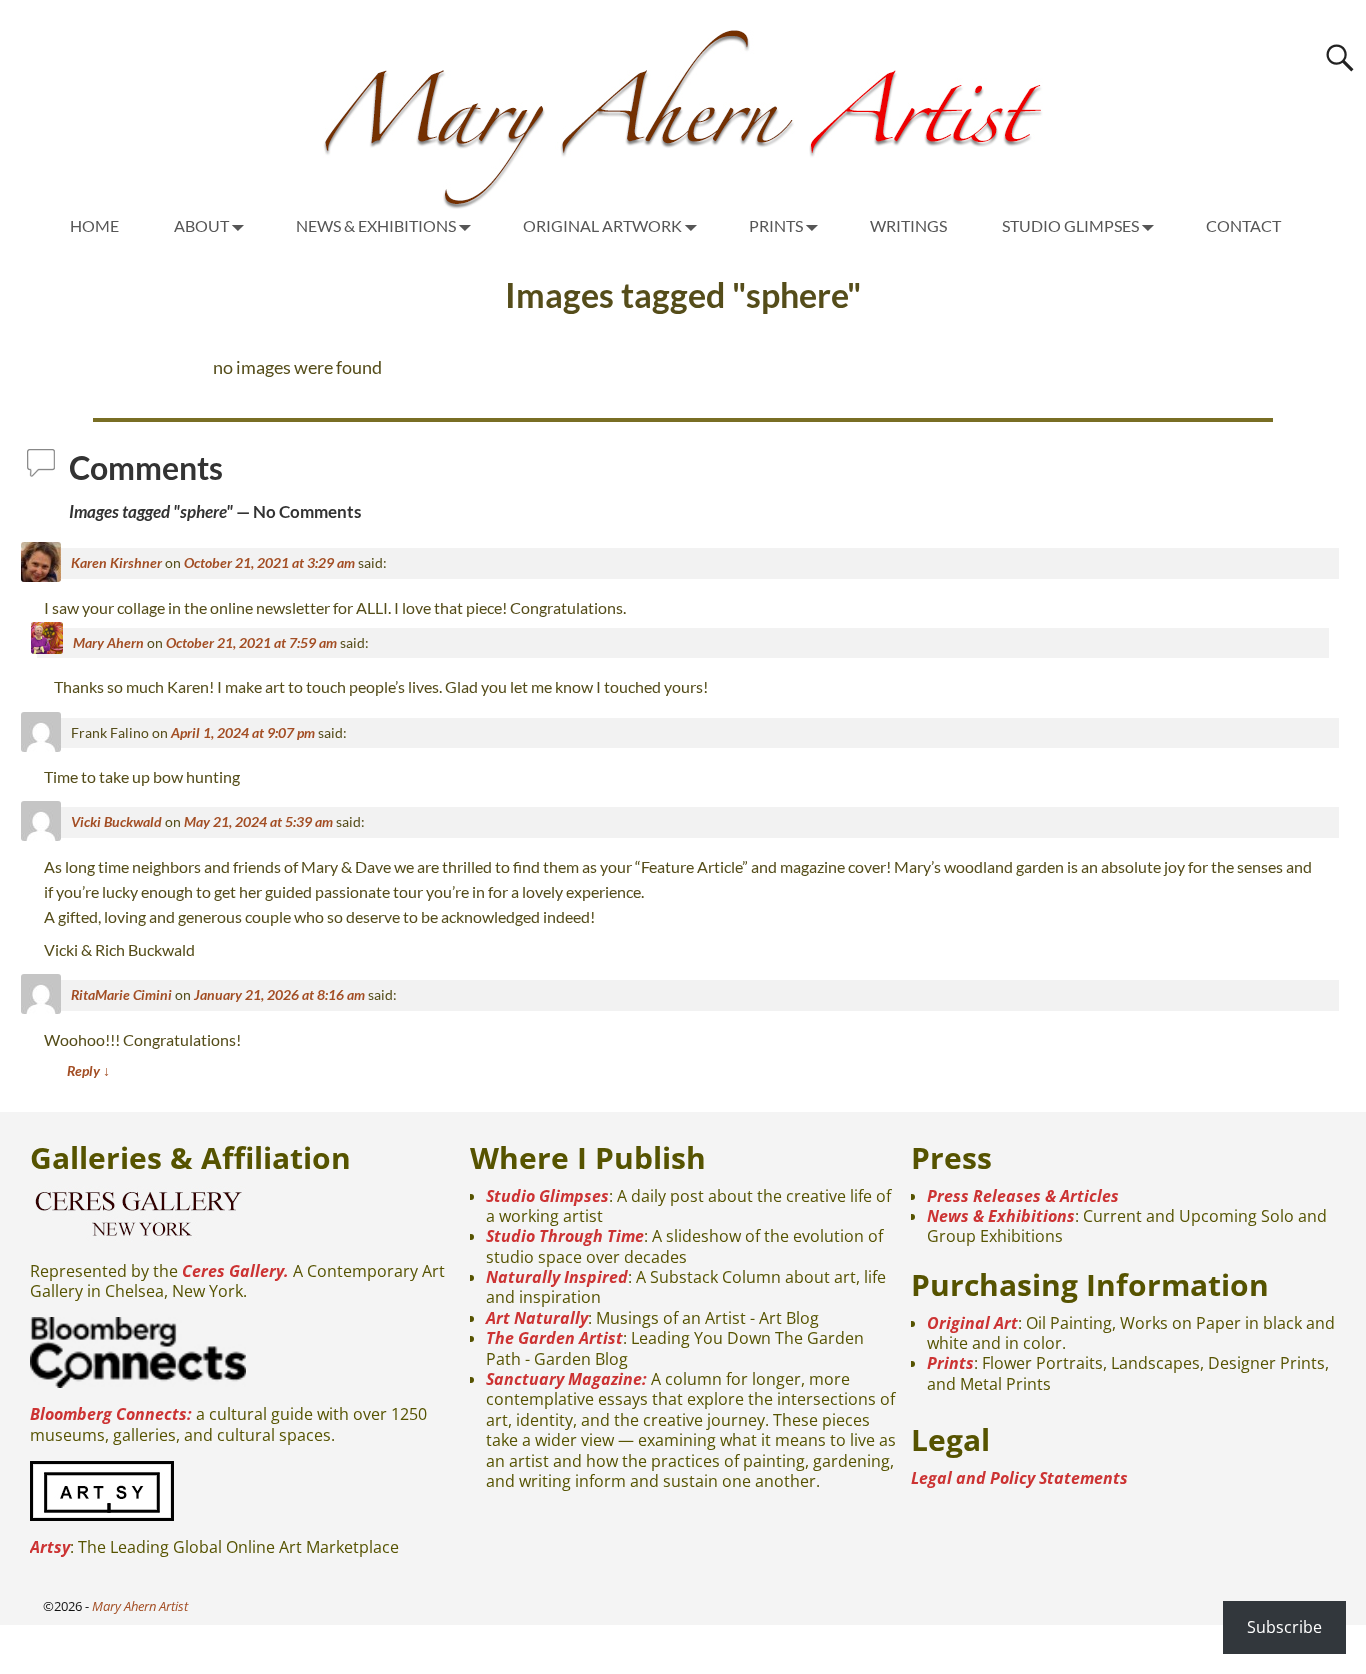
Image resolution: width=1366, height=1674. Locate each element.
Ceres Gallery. (235, 1271)
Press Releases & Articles (1023, 1196)
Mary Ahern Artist (140, 1606)
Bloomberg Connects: (111, 1414)
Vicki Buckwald (116, 821)
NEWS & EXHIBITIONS (376, 225)
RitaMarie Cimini (121, 994)
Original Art (972, 1323)
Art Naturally (537, 1318)
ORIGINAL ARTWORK (602, 225)
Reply (88, 1070)
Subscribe (1284, 1627)
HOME (94, 225)
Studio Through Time (565, 1236)
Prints (950, 1363)
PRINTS (776, 225)
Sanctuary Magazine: (566, 1379)
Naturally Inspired (557, 1277)
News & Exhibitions (1001, 1216)
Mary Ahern (108, 642)
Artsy (50, 1547)
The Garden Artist (554, 1338)
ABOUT (201, 225)
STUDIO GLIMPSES (1070, 225)
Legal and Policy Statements (1019, 1478)
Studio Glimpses (547, 1196)
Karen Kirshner (116, 562)
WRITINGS (908, 225)
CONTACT (1243, 225)
